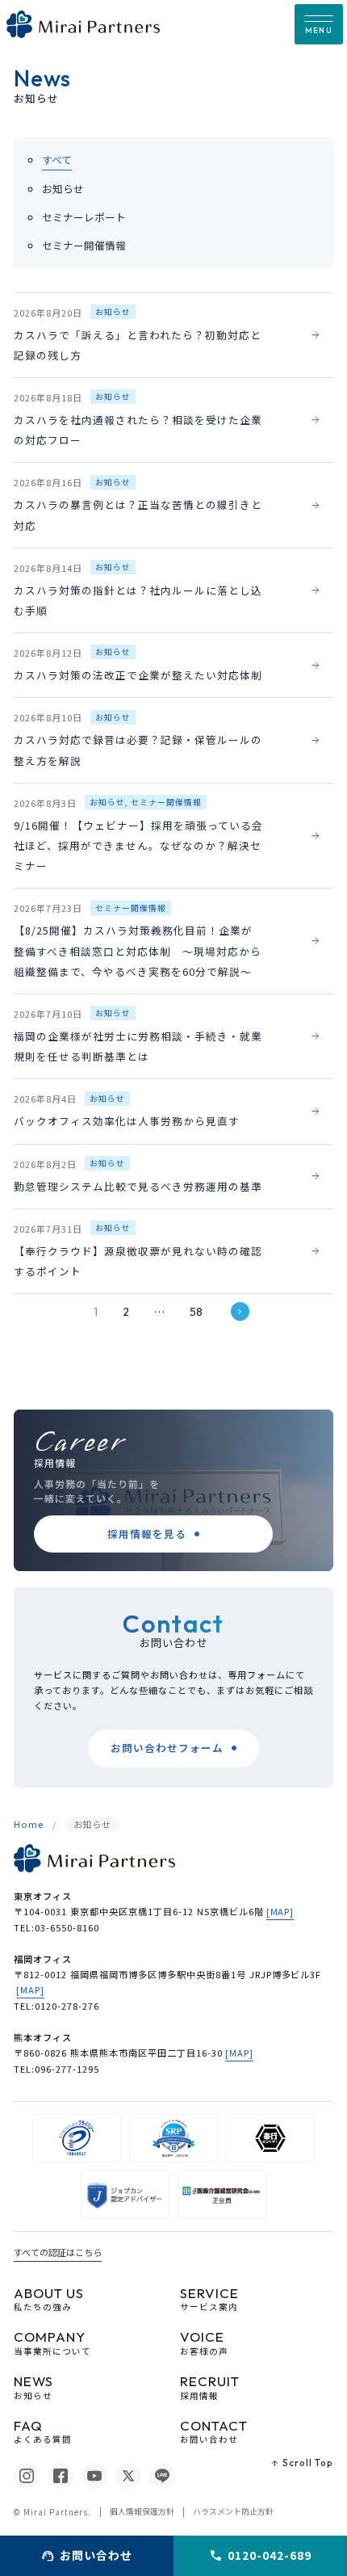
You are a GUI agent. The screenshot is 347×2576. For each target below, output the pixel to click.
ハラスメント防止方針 (233, 2511)
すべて (57, 160)
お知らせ (63, 189)
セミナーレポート (84, 217)
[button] (319, 24)
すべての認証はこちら (58, 2252)
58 (196, 1312)
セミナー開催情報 (84, 245)
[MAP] (280, 1911)
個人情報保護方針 (142, 2511)
